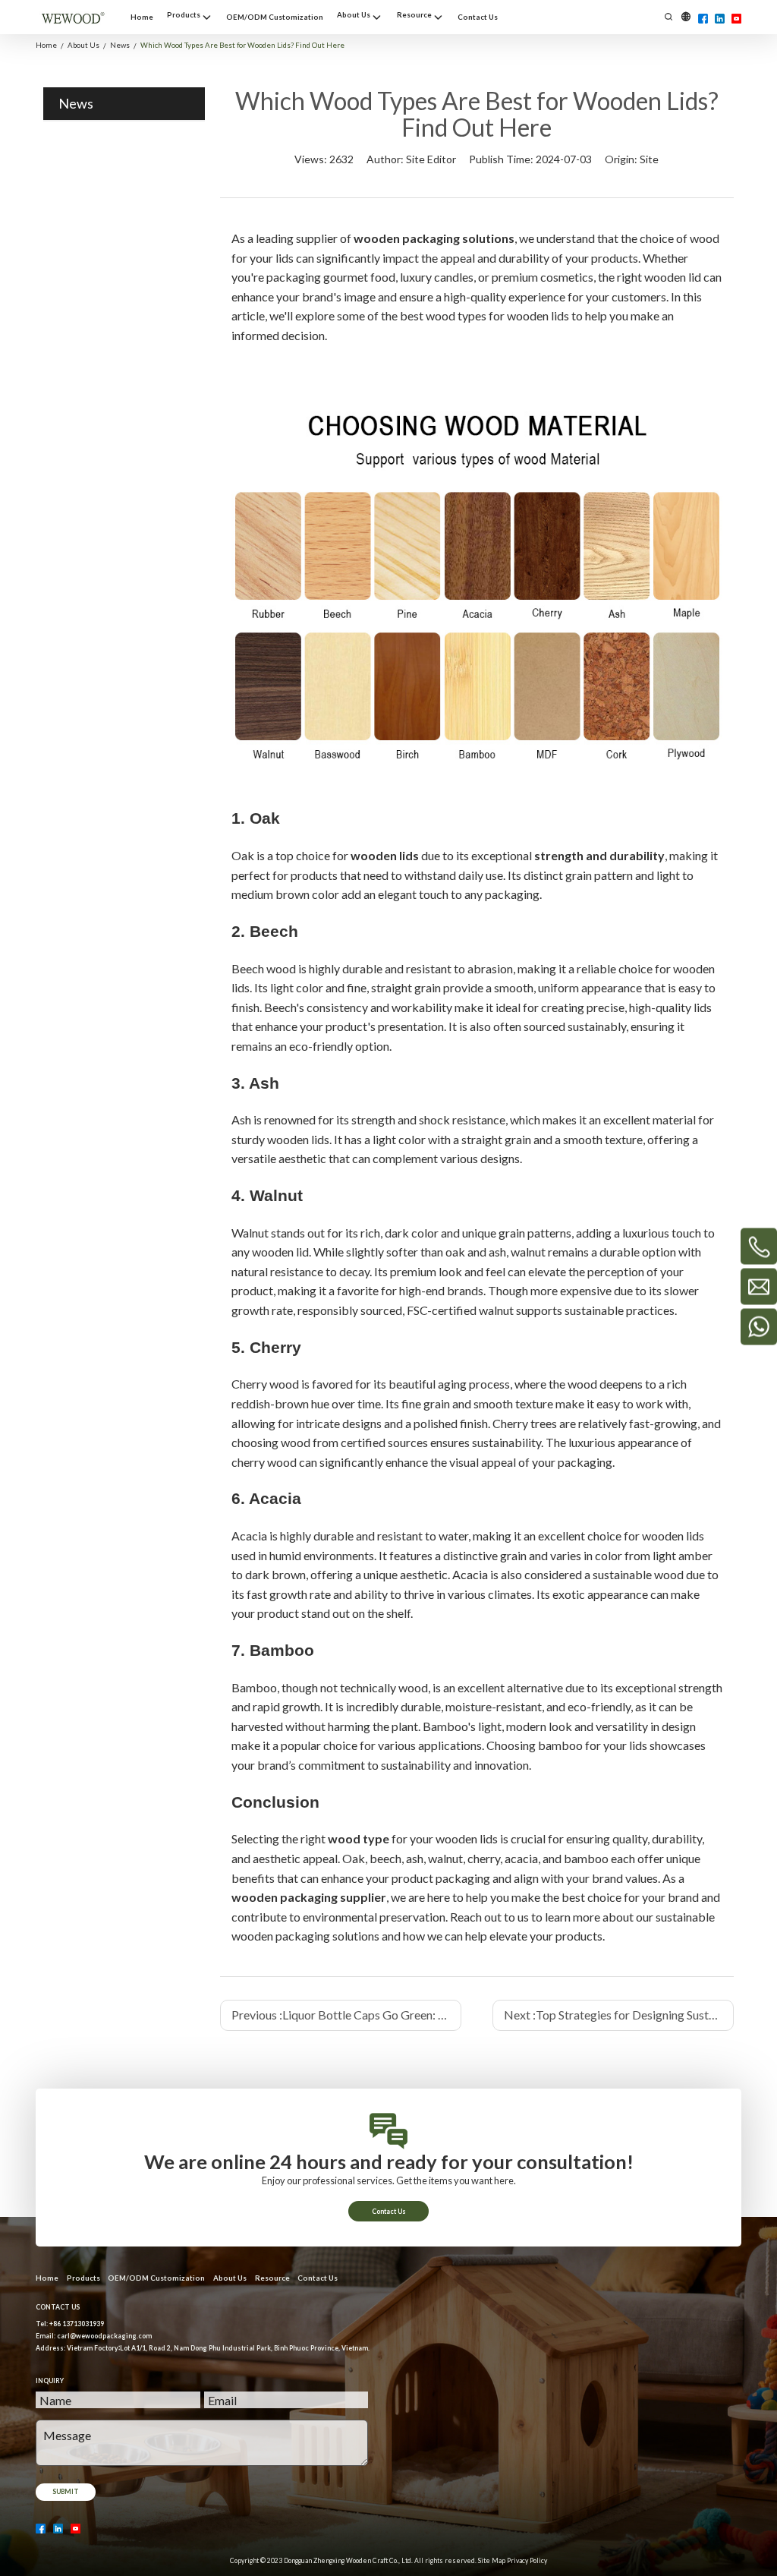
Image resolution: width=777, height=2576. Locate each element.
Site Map (492, 2561)
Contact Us (389, 2212)
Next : (619, 2015)
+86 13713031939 (77, 2324)
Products (83, 2278)
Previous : (346, 2015)
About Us (230, 2278)
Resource (272, 2278)
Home (47, 2278)
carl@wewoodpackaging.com (104, 2336)
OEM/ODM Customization (156, 2278)
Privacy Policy (527, 2561)
